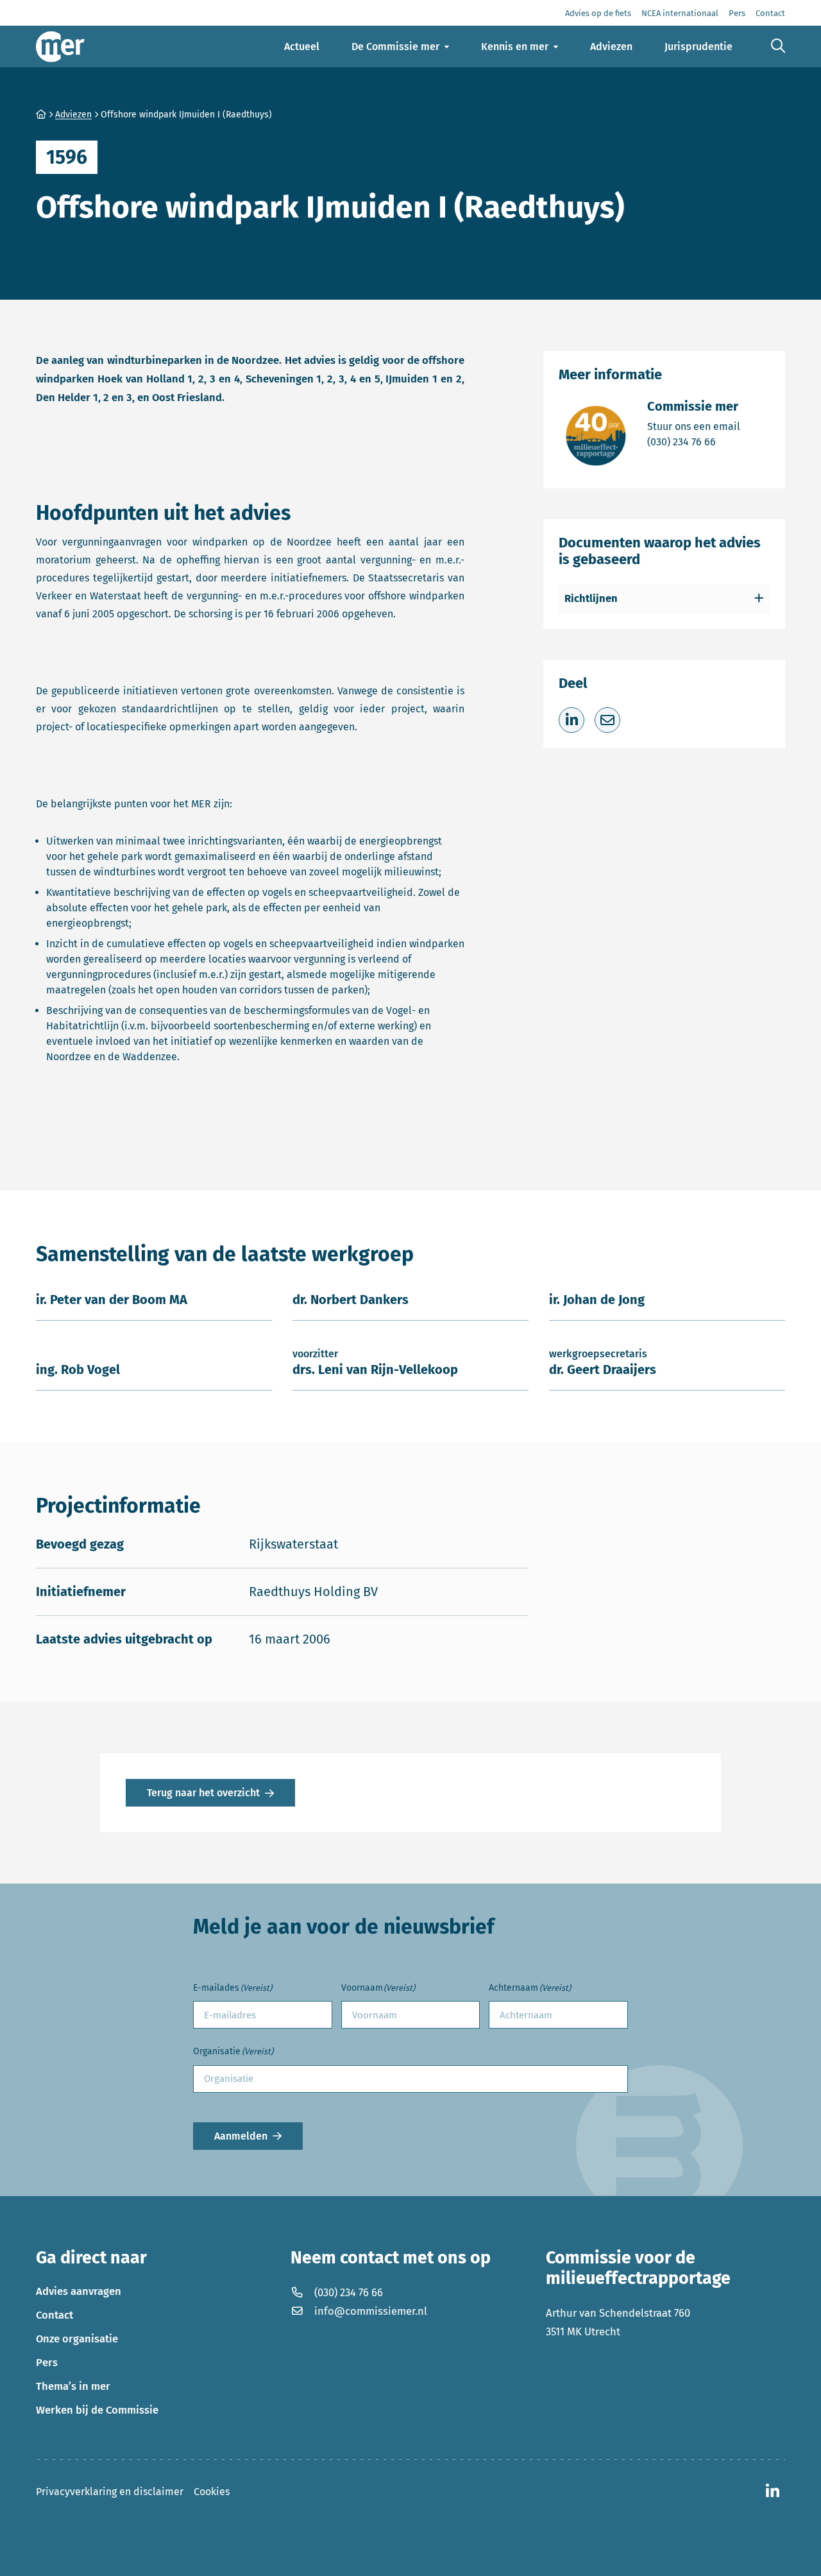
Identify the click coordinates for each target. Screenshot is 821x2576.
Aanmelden (241, 2136)
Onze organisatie (77, 2339)
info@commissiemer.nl (371, 2311)
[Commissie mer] (60, 47)
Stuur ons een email (694, 426)
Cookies (212, 2492)
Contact (55, 2315)
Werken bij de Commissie (97, 2410)
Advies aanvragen (79, 2291)
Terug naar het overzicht (203, 1793)
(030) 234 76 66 (694, 442)
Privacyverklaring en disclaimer (110, 2492)
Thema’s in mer (73, 2386)
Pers (47, 2362)
